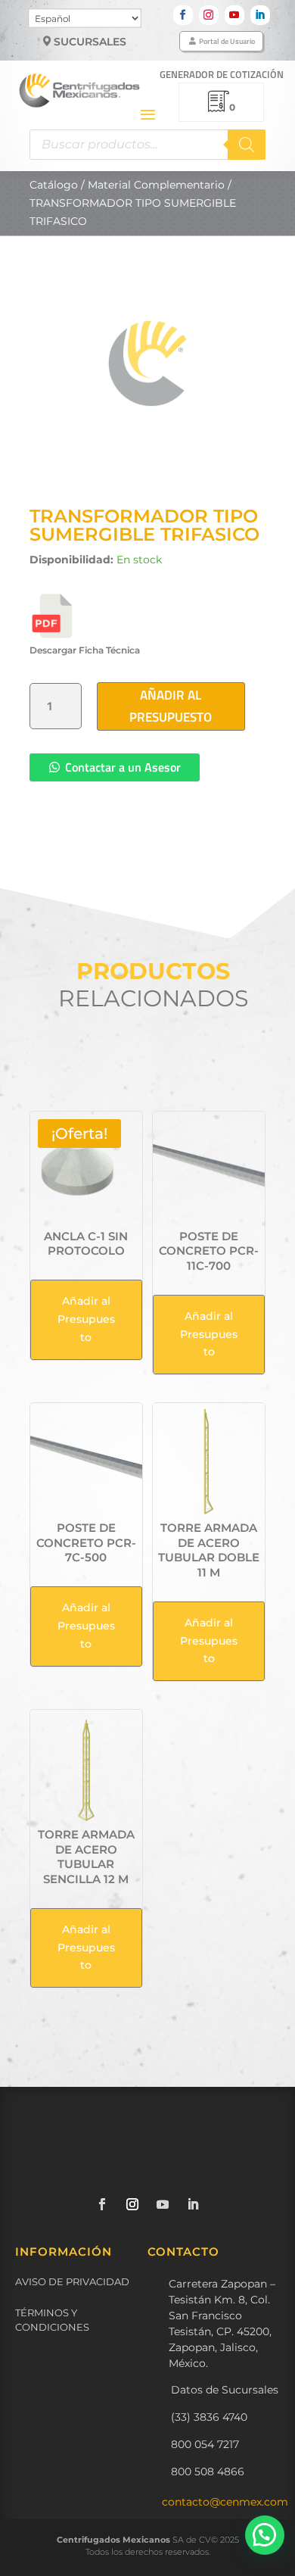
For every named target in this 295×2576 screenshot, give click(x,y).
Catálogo (54, 185)
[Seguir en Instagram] (209, 15)
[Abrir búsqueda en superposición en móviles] (147, 145)
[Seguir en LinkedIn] (260, 15)
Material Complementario (156, 185)
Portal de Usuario (227, 41)
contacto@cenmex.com (225, 2502)
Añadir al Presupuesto (171, 706)
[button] (265, 2535)
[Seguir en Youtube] (234, 15)
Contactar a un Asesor (123, 767)
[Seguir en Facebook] (183, 15)
